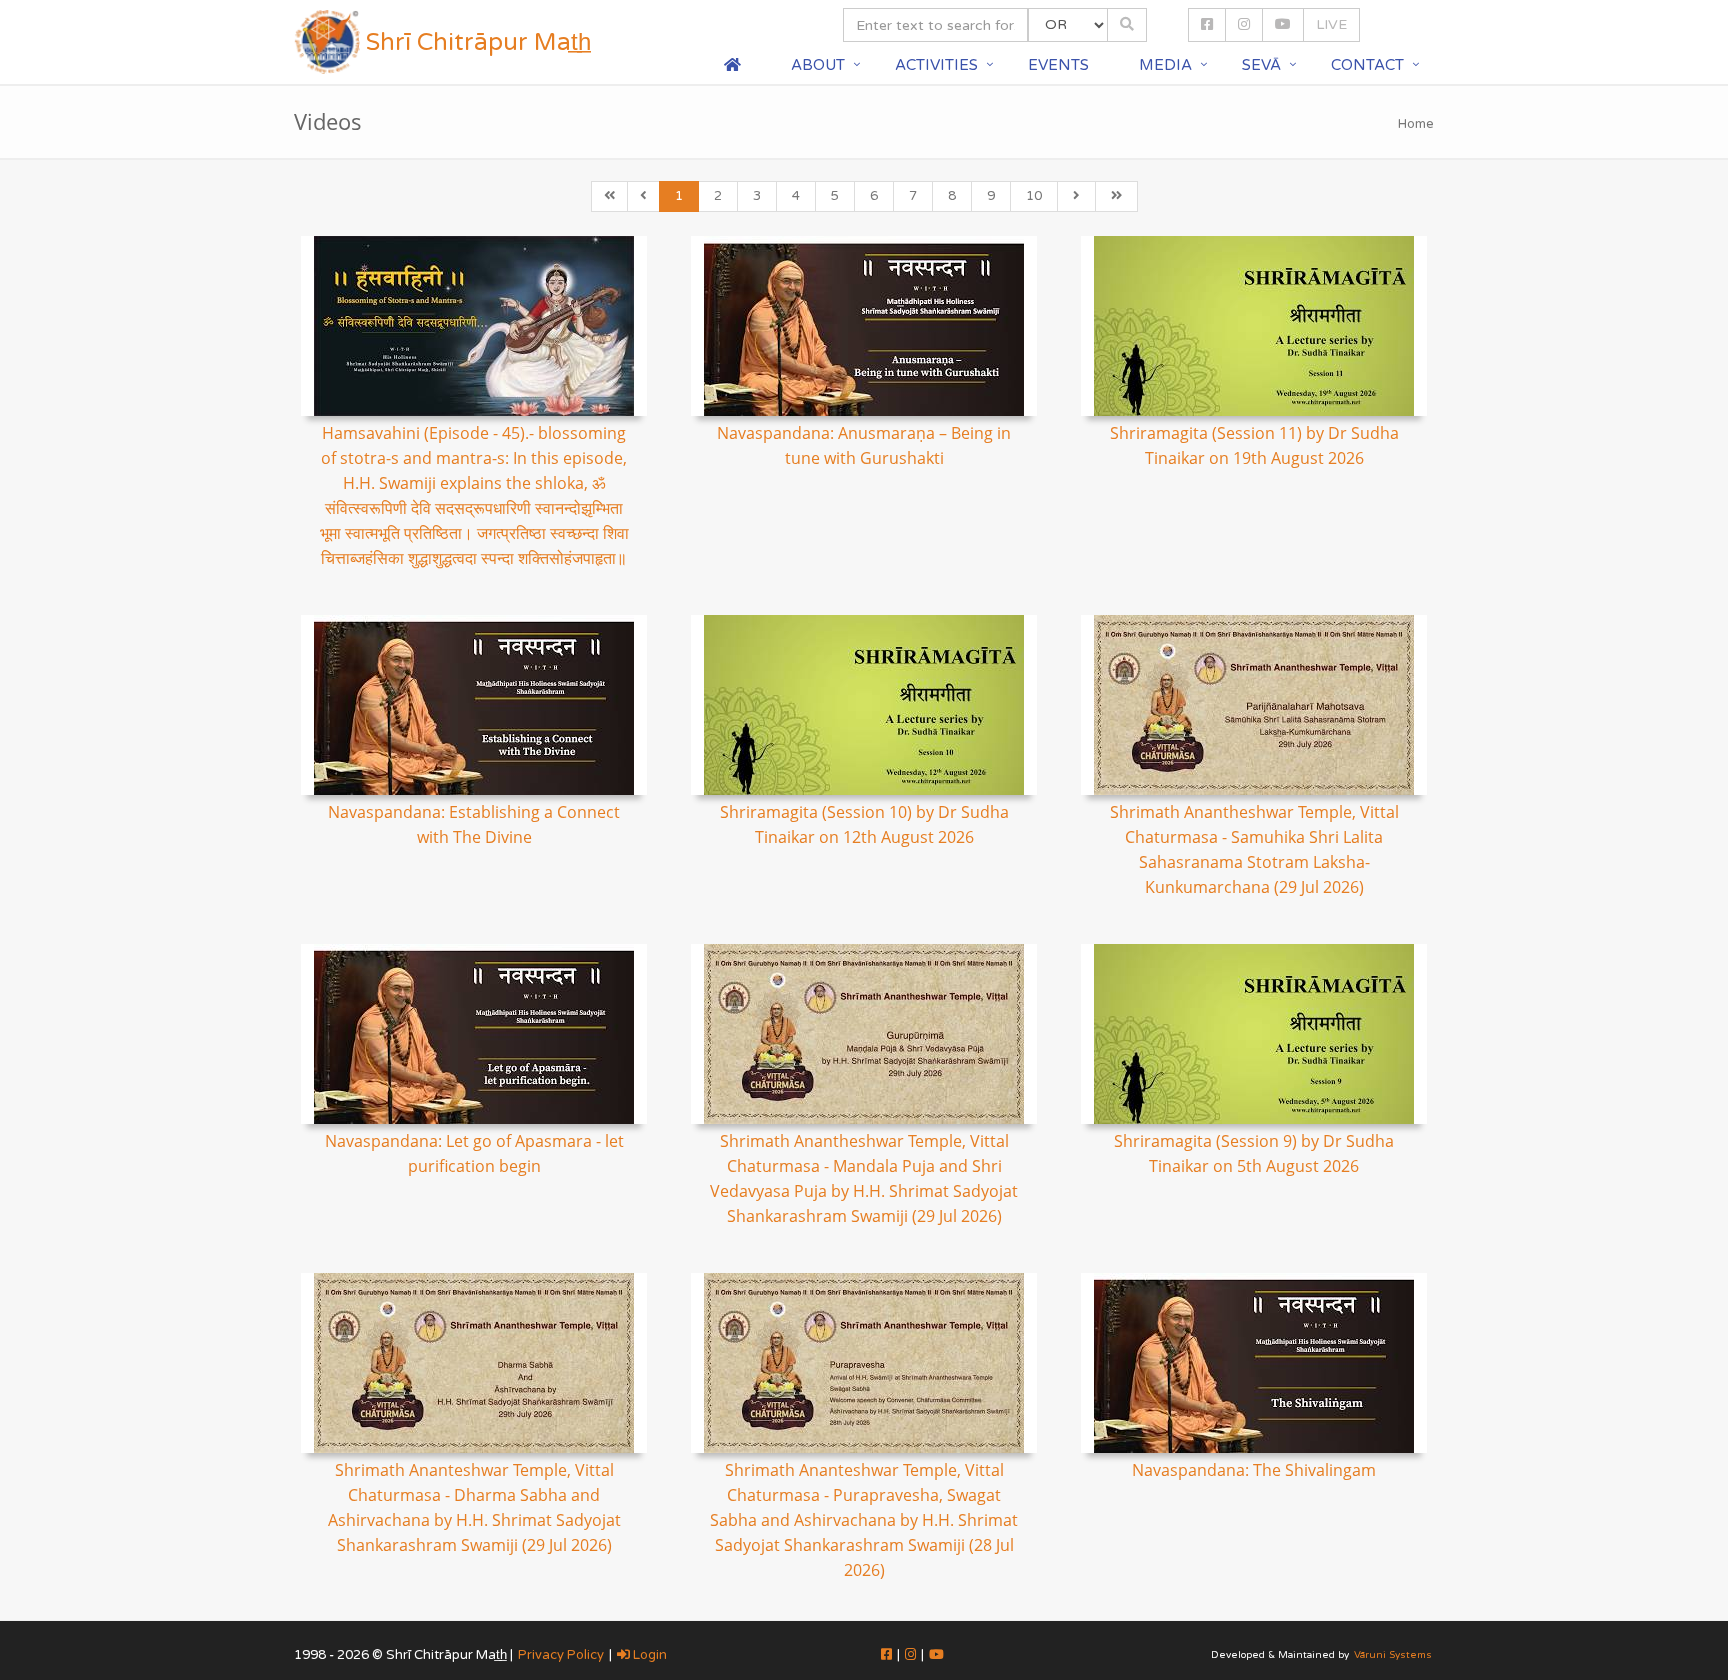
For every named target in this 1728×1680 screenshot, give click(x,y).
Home (1416, 124)
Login (648, 1655)
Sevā (1261, 65)
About (818, 65)
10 (1034, 196)
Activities (936, 65)
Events (1058, 65)
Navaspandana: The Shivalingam (1254, 1470)
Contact (1367, 65)
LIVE (1331, 24)
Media (1165, 65)
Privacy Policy (561, 1655)
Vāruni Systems (1393, 1655)
